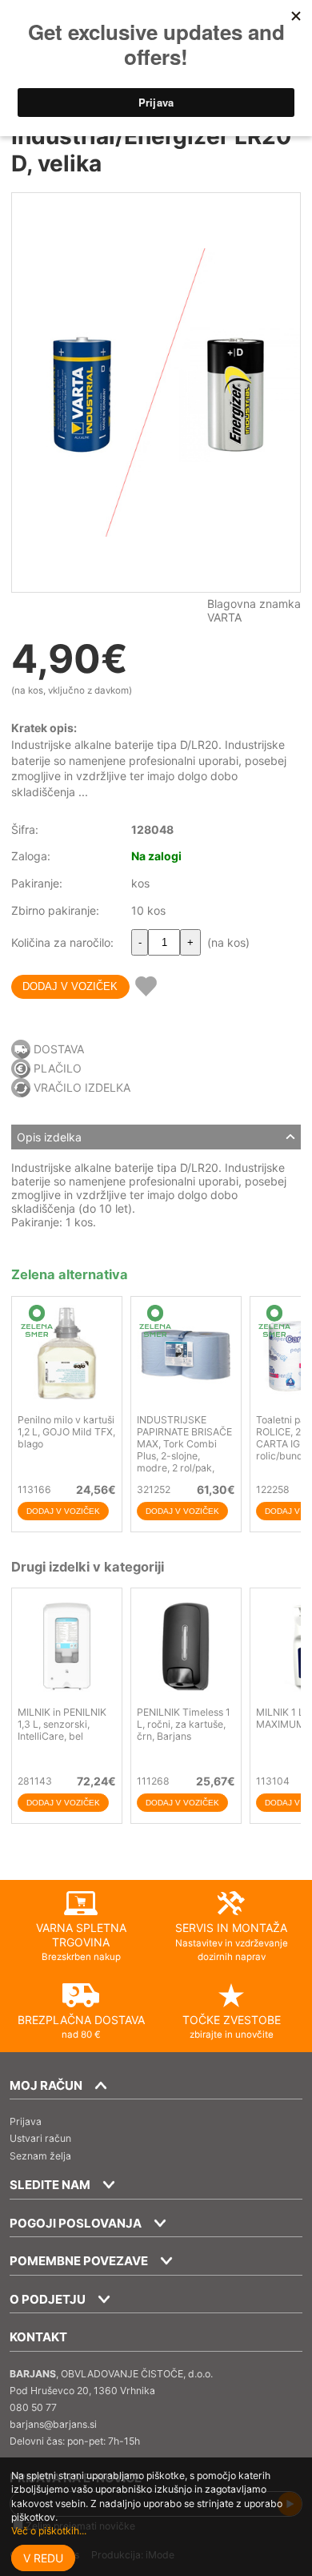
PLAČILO (58, 1068)
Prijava (26, 2121)
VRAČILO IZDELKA (82, 1087)
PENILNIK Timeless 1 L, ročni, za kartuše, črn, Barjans (184, 1724)
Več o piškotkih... (49, 2531)
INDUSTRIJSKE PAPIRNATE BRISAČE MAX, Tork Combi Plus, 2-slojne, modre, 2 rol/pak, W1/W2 (184, 1450)
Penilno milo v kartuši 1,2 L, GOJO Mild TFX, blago (66, 1432)
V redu (43, 2558)
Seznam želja (40, 2156)
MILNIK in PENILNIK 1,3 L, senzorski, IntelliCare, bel (62, 1724)
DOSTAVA (59, 1049)
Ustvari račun (40, 2138)
